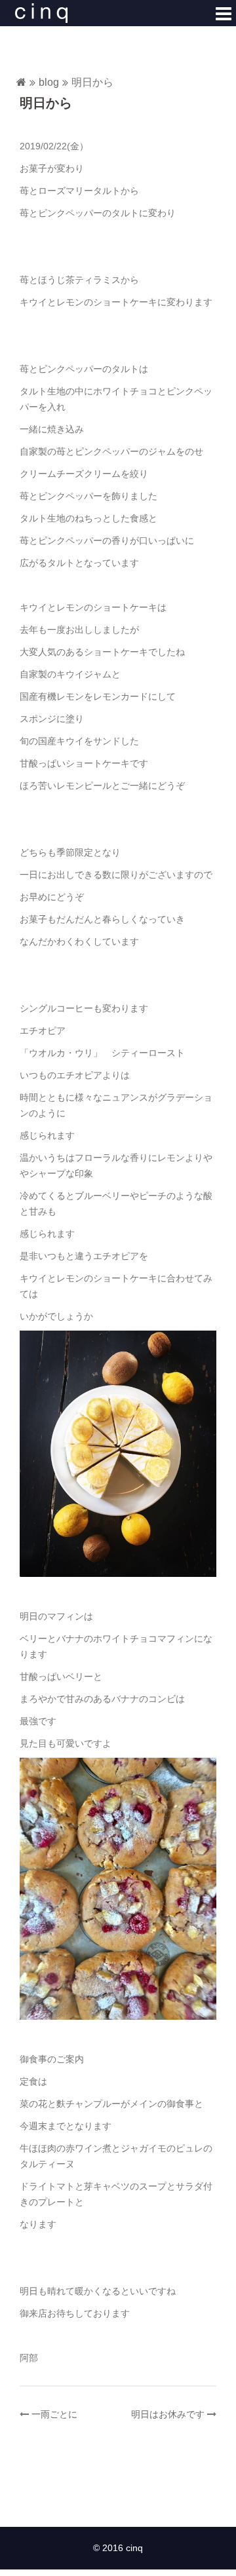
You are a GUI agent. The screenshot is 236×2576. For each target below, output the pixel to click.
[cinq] (41, 12)
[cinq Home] (21, 83)
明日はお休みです (168, 2414)
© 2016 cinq (118, 2548)
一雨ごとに (54, 2414)
